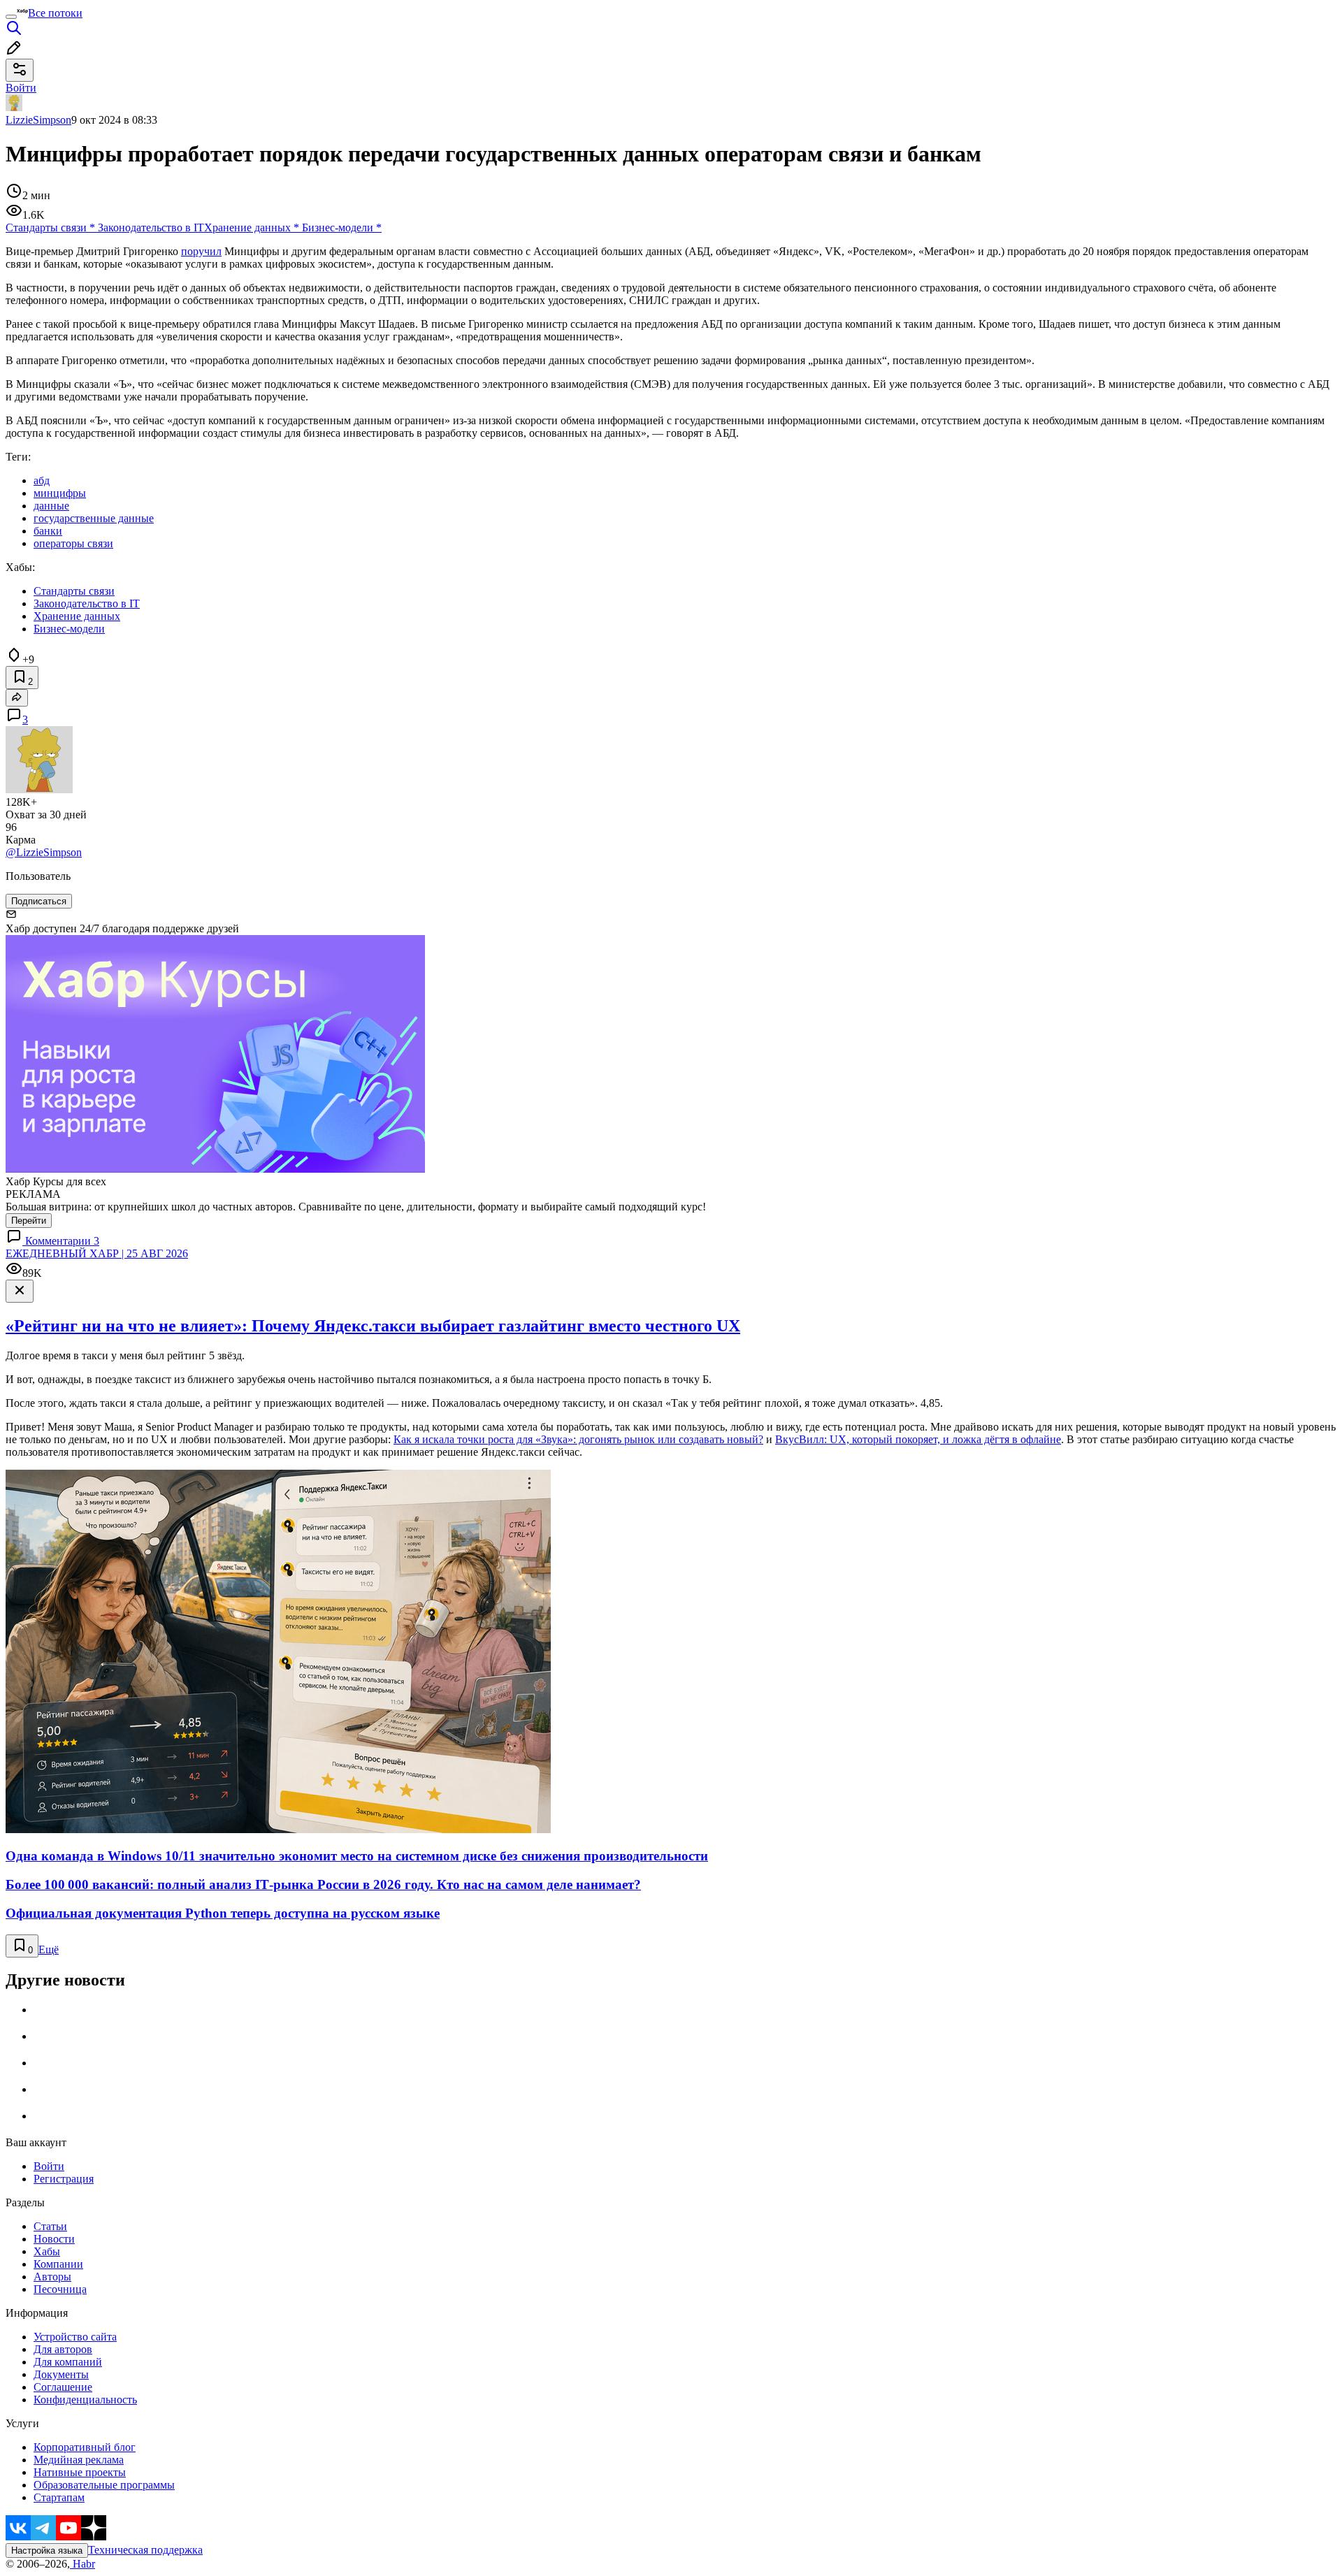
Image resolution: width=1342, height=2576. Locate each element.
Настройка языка (47, 2550)
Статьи (50, 2226)
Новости (54, 2239)
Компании (58, 2264)
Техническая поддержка (145, 2550)
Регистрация (64, 2179)
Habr (82, 2564)
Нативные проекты (80, 2472)
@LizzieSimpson (44, 852)
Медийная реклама (79, 2460)
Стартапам (59, 2497)
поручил (201, 251)
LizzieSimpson (38, 120)
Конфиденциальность (85, 2400)
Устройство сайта (75, 2337)
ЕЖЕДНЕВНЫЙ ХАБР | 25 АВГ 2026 (97, 1253)
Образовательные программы (104, 2485)
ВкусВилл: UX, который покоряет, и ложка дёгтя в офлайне (918, 1439)
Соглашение (63, 2387)
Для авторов (63, 2349)
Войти (49, 2166)
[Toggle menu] (11, 17)
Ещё (49, 1949)
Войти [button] (21, 88)
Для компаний (68, 2362)
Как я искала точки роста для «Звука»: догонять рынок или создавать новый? (578, 1439)
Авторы (52, 2277)
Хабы (47, 2251)
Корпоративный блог (85, 2447)
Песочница (60, 2289)
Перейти (29, 1221)
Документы (61, 2374)
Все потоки (55, 13)
